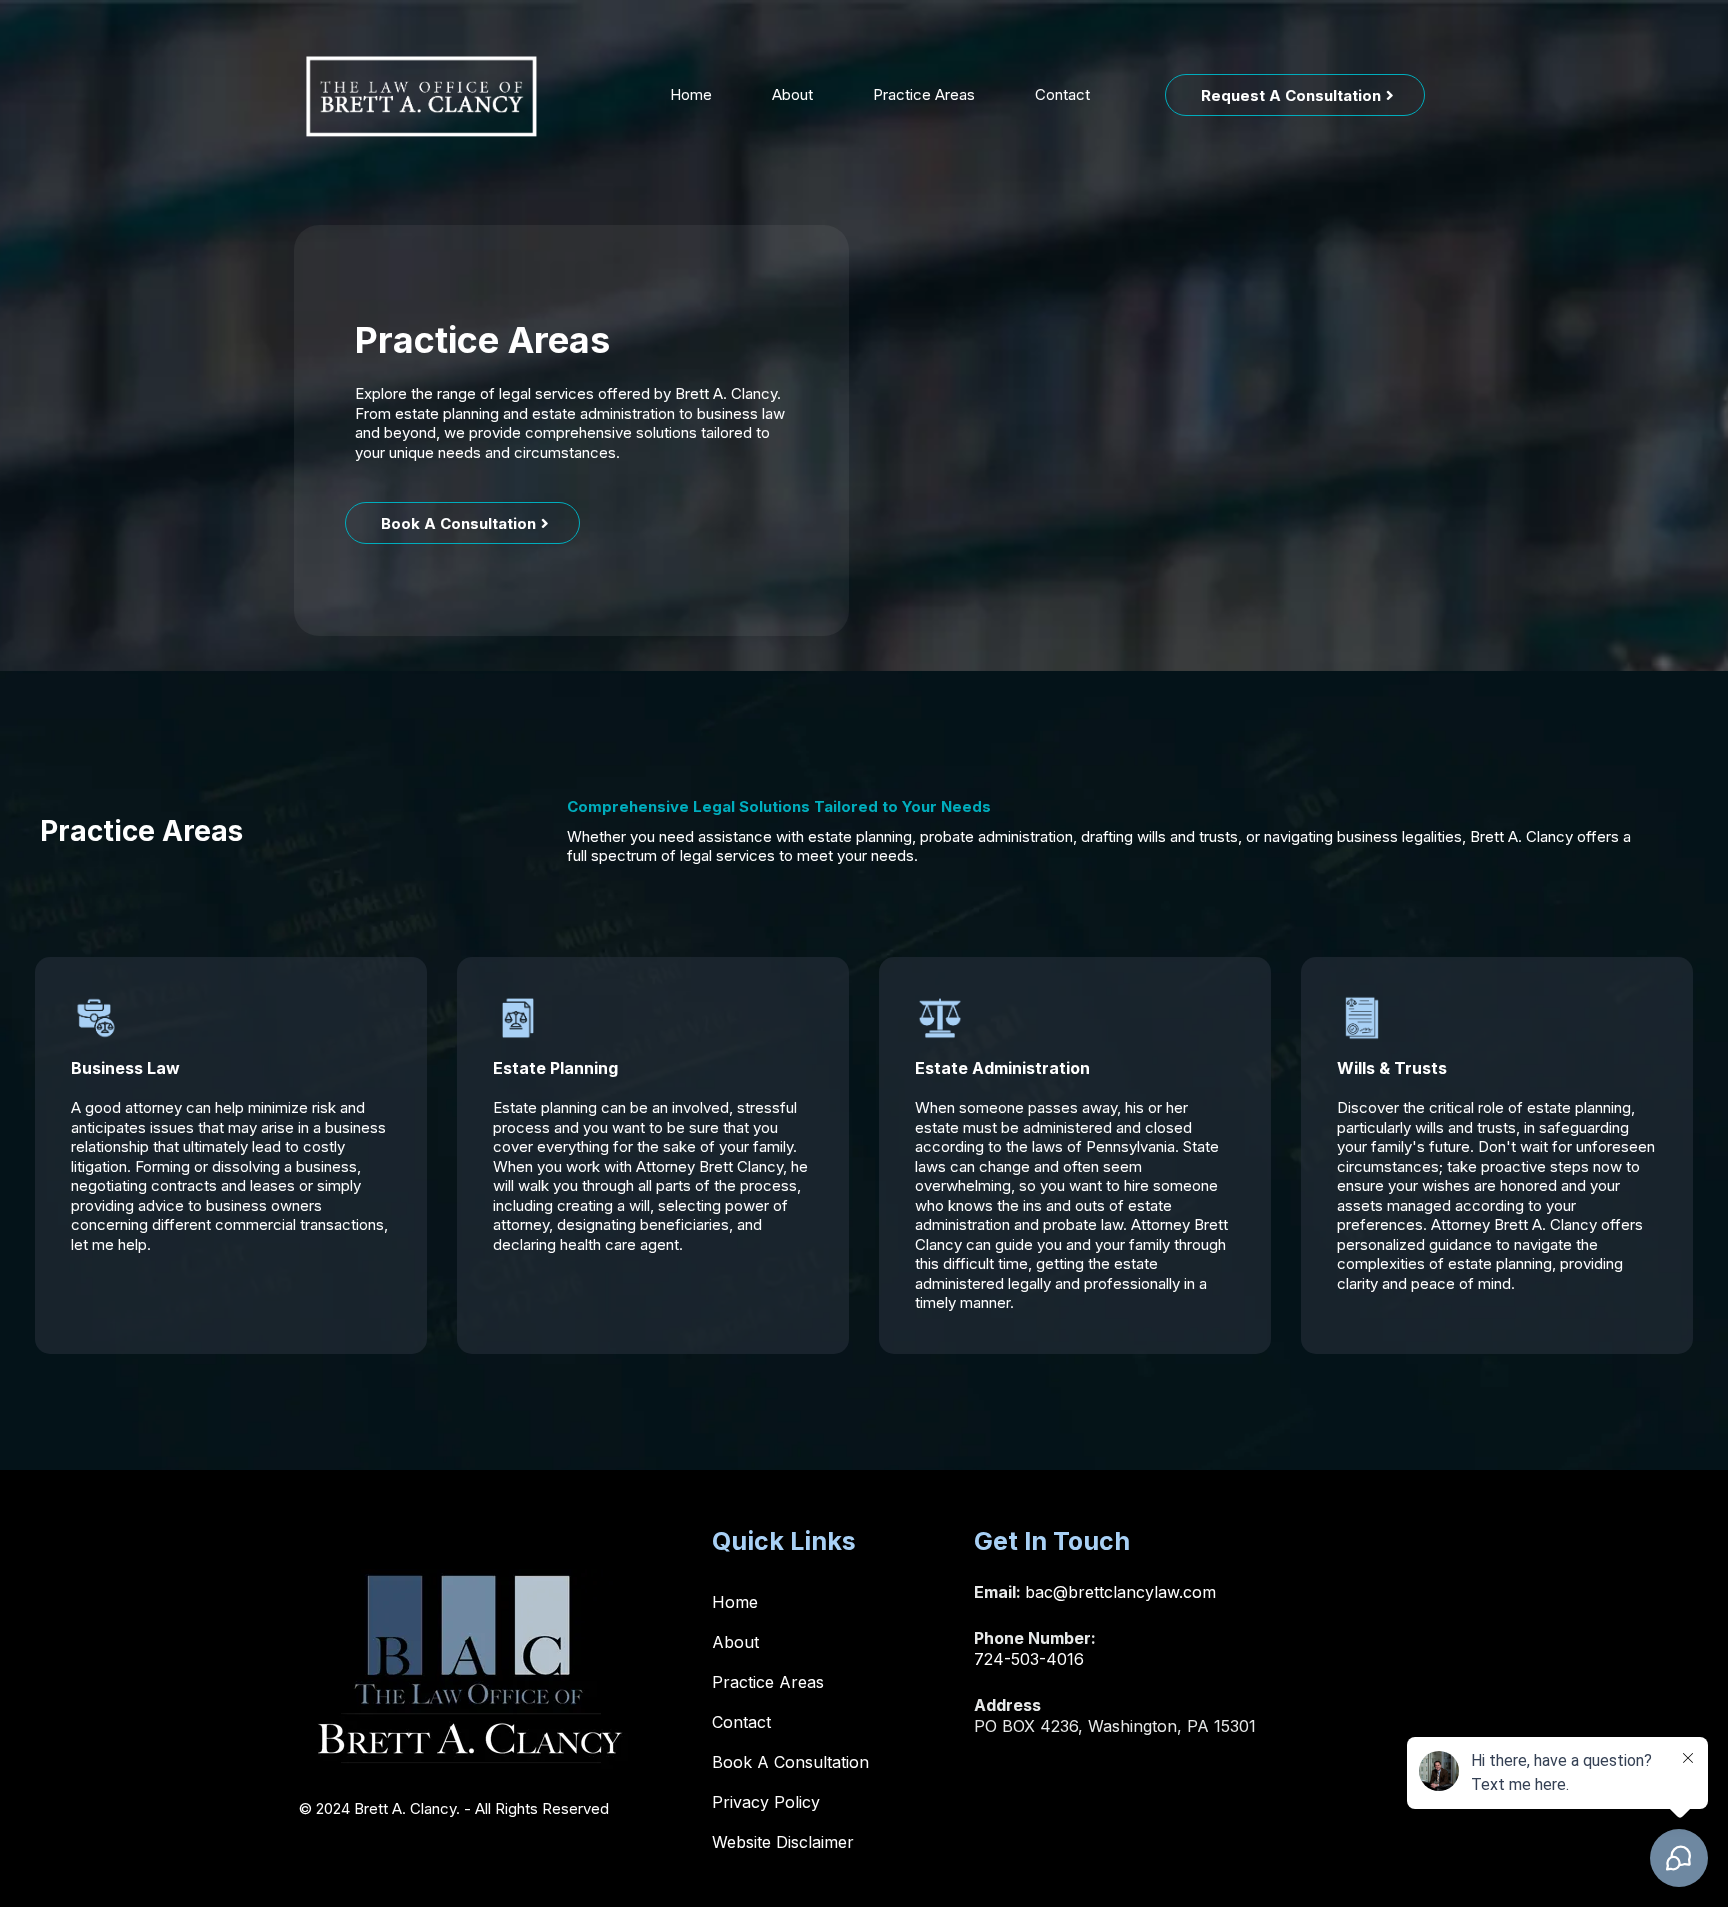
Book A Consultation (790, 1762)
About (792, 94)
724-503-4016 (1029, 1659)
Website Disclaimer (783, 1842)
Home (691, 94)
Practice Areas (924, 94)
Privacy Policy (766, 1802)
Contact (1062, 94)
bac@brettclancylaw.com (1120, 1592)
